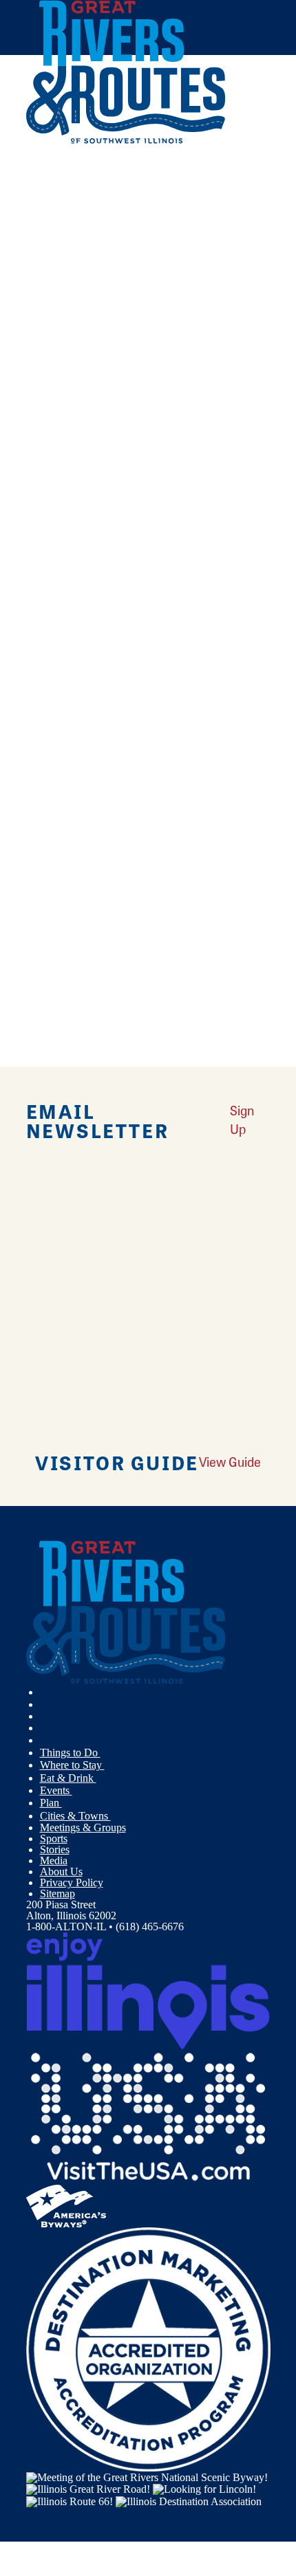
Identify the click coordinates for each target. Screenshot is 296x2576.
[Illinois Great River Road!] (88, 2488)
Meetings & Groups (83, 1827)
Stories (55, 1849)
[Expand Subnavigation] (106, 1753)
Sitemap (57, 1893)
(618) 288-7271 (120, 484)
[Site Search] (241, 174)
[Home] (126, 141)
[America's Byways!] (66, 2204)
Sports (54, 1838)
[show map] (32, 389)
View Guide (230, 1462)
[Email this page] (46, 225)
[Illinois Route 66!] (70, 2500)
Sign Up (242, 1120)
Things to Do (70, 1753)
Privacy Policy (72, 1882)
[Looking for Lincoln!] (204, 2488)
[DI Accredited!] (148, 2348)
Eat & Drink (68, 1778)
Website (49, 575)
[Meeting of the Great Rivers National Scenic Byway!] (147, 2477)
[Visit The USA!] (148, 2116)
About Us (61, 1871)
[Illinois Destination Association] (189, 2500)
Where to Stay (72, 1765)
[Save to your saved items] (45, 389)
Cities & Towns (75, 1816)
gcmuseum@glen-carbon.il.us (182, 942)
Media (54, 1860)
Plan (51, 1803)
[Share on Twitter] (46, 206)
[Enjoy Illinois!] (148, 1990)
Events (56, 1790)
